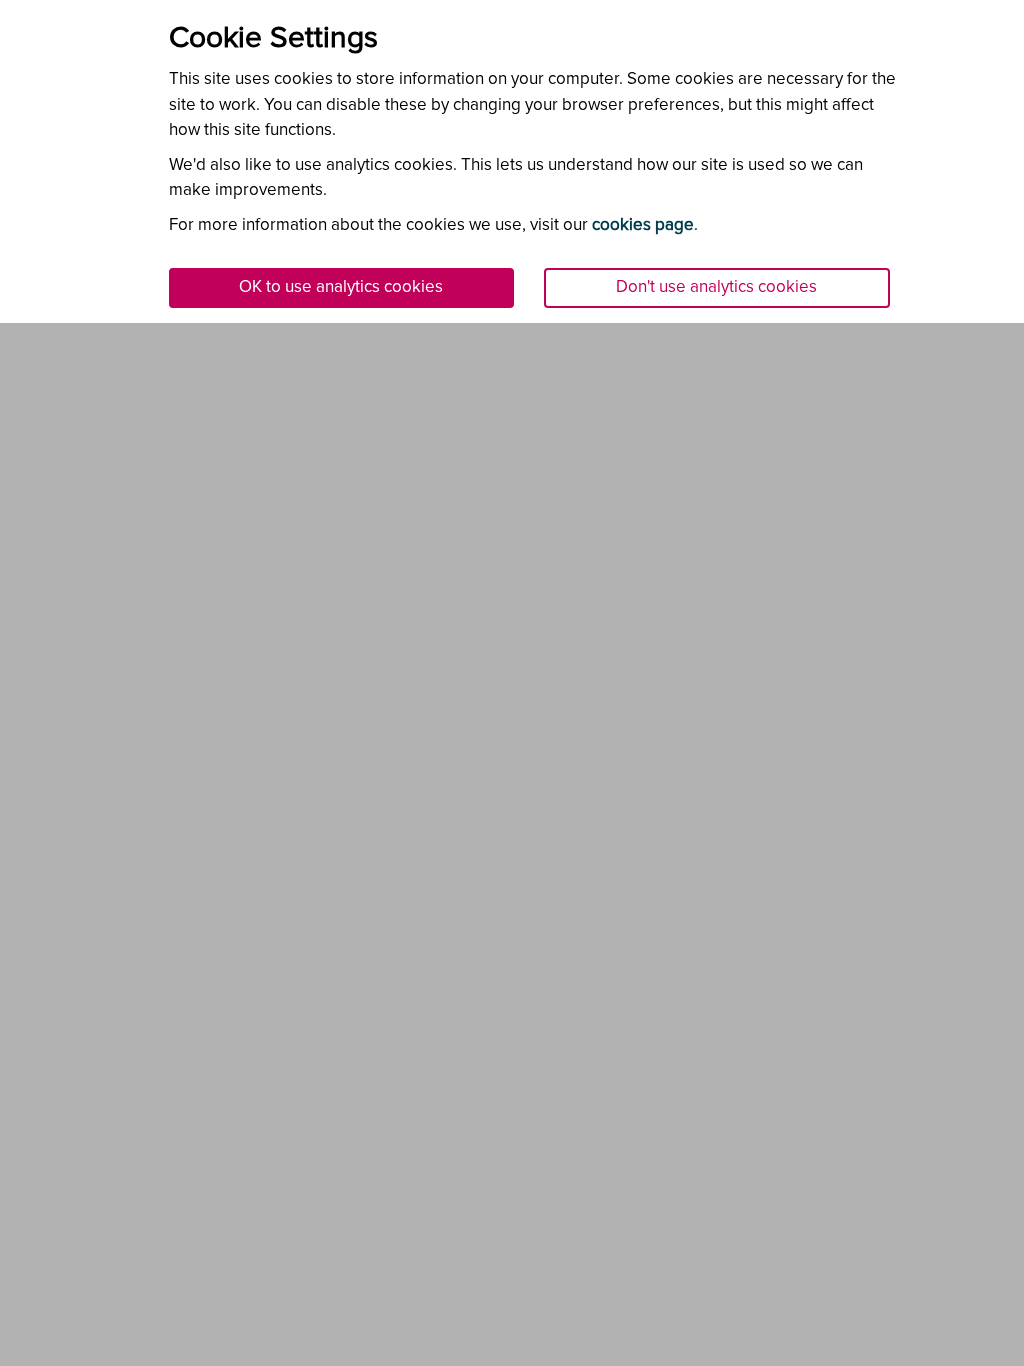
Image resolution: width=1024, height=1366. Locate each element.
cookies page (643, 225)
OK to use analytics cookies (341, 287)
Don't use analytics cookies (716, 287)
